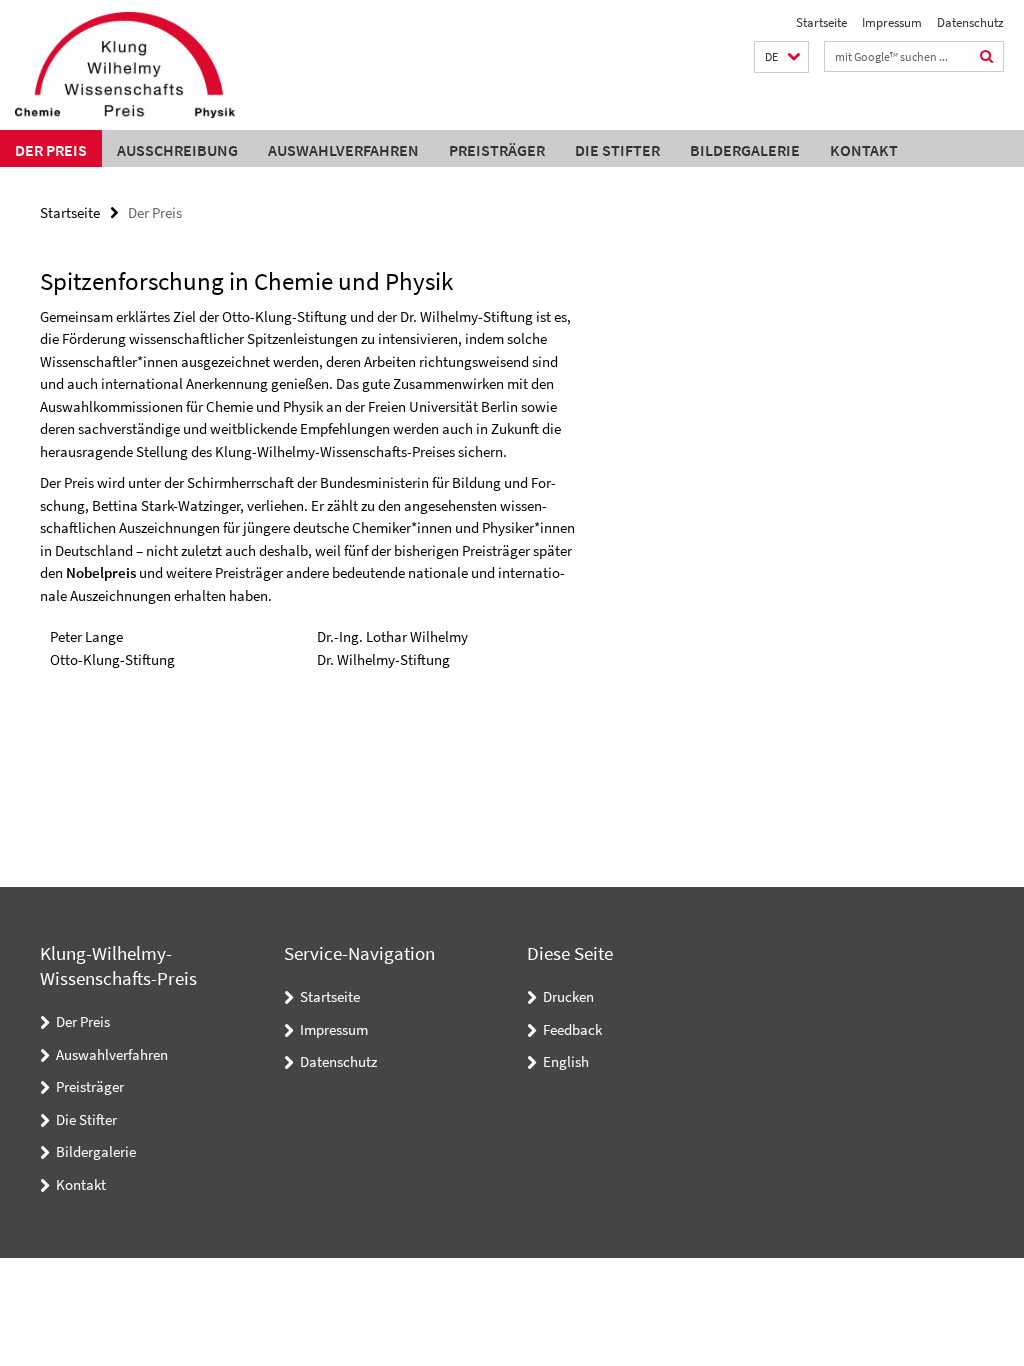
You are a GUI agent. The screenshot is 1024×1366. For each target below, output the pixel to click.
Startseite (821, 22)
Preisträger (497, 150)
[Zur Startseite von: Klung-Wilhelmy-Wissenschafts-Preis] (125, 65)
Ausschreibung (177, 150)
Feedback (572, 1029)
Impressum (892, 22)
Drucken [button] (568, 996)
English (566, 1061)
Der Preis (51, 150)
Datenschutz (970, 22)
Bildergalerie (745, 150)
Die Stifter (617, 150)
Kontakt (864, 150)
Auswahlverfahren (343, 150)
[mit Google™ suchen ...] (987, 56)
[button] (781, 57)
